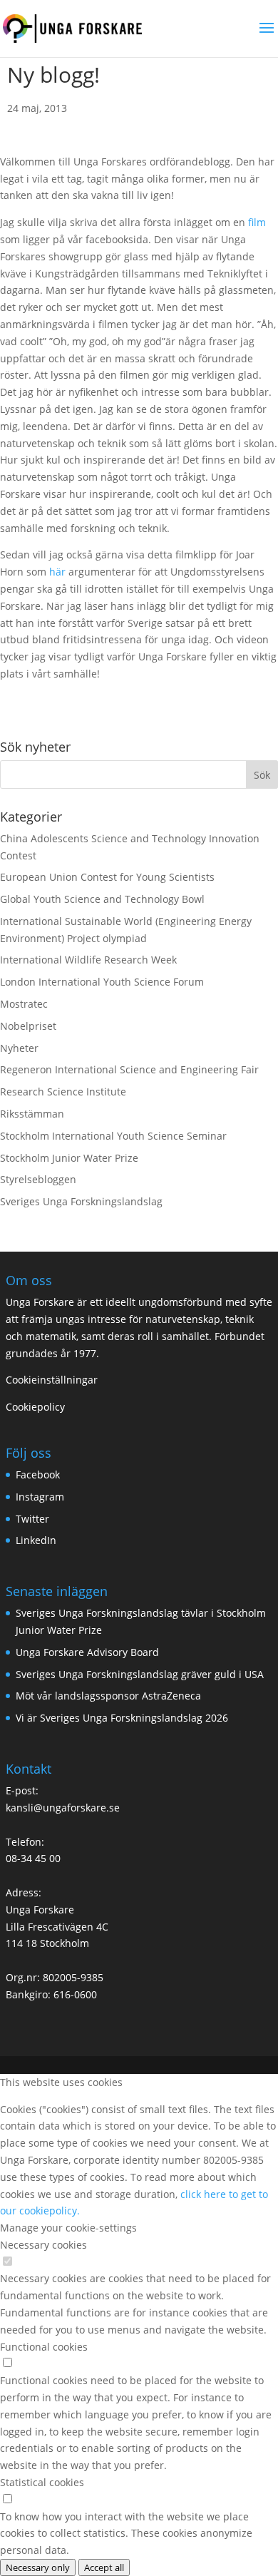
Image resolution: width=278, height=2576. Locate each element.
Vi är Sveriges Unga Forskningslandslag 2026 (122, 1718)
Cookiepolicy (35, 1407)
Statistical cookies (42, 2482)
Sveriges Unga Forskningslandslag (81, 1201)
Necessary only (38, 2567)
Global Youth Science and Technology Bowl (102, 899)
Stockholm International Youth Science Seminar (113, 1136)
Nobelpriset (28, 1026)
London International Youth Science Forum (102, 982)
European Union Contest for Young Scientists (107, 877)
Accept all (104, 2567)
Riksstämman (32, 1114)
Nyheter (19, 1048)
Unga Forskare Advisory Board (87, 1652)
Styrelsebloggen (38, 1179)
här (57, 572)
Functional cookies (44, 2347)
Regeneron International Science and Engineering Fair (129, 1069)
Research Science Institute (63, 1092)
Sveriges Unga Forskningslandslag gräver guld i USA (140, 1674)
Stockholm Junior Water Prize (69, 1158)
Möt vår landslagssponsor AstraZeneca (108, 1696)
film (257, 222)
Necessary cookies (43, 2245)
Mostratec (24, 1004)
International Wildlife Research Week (88, 960)
